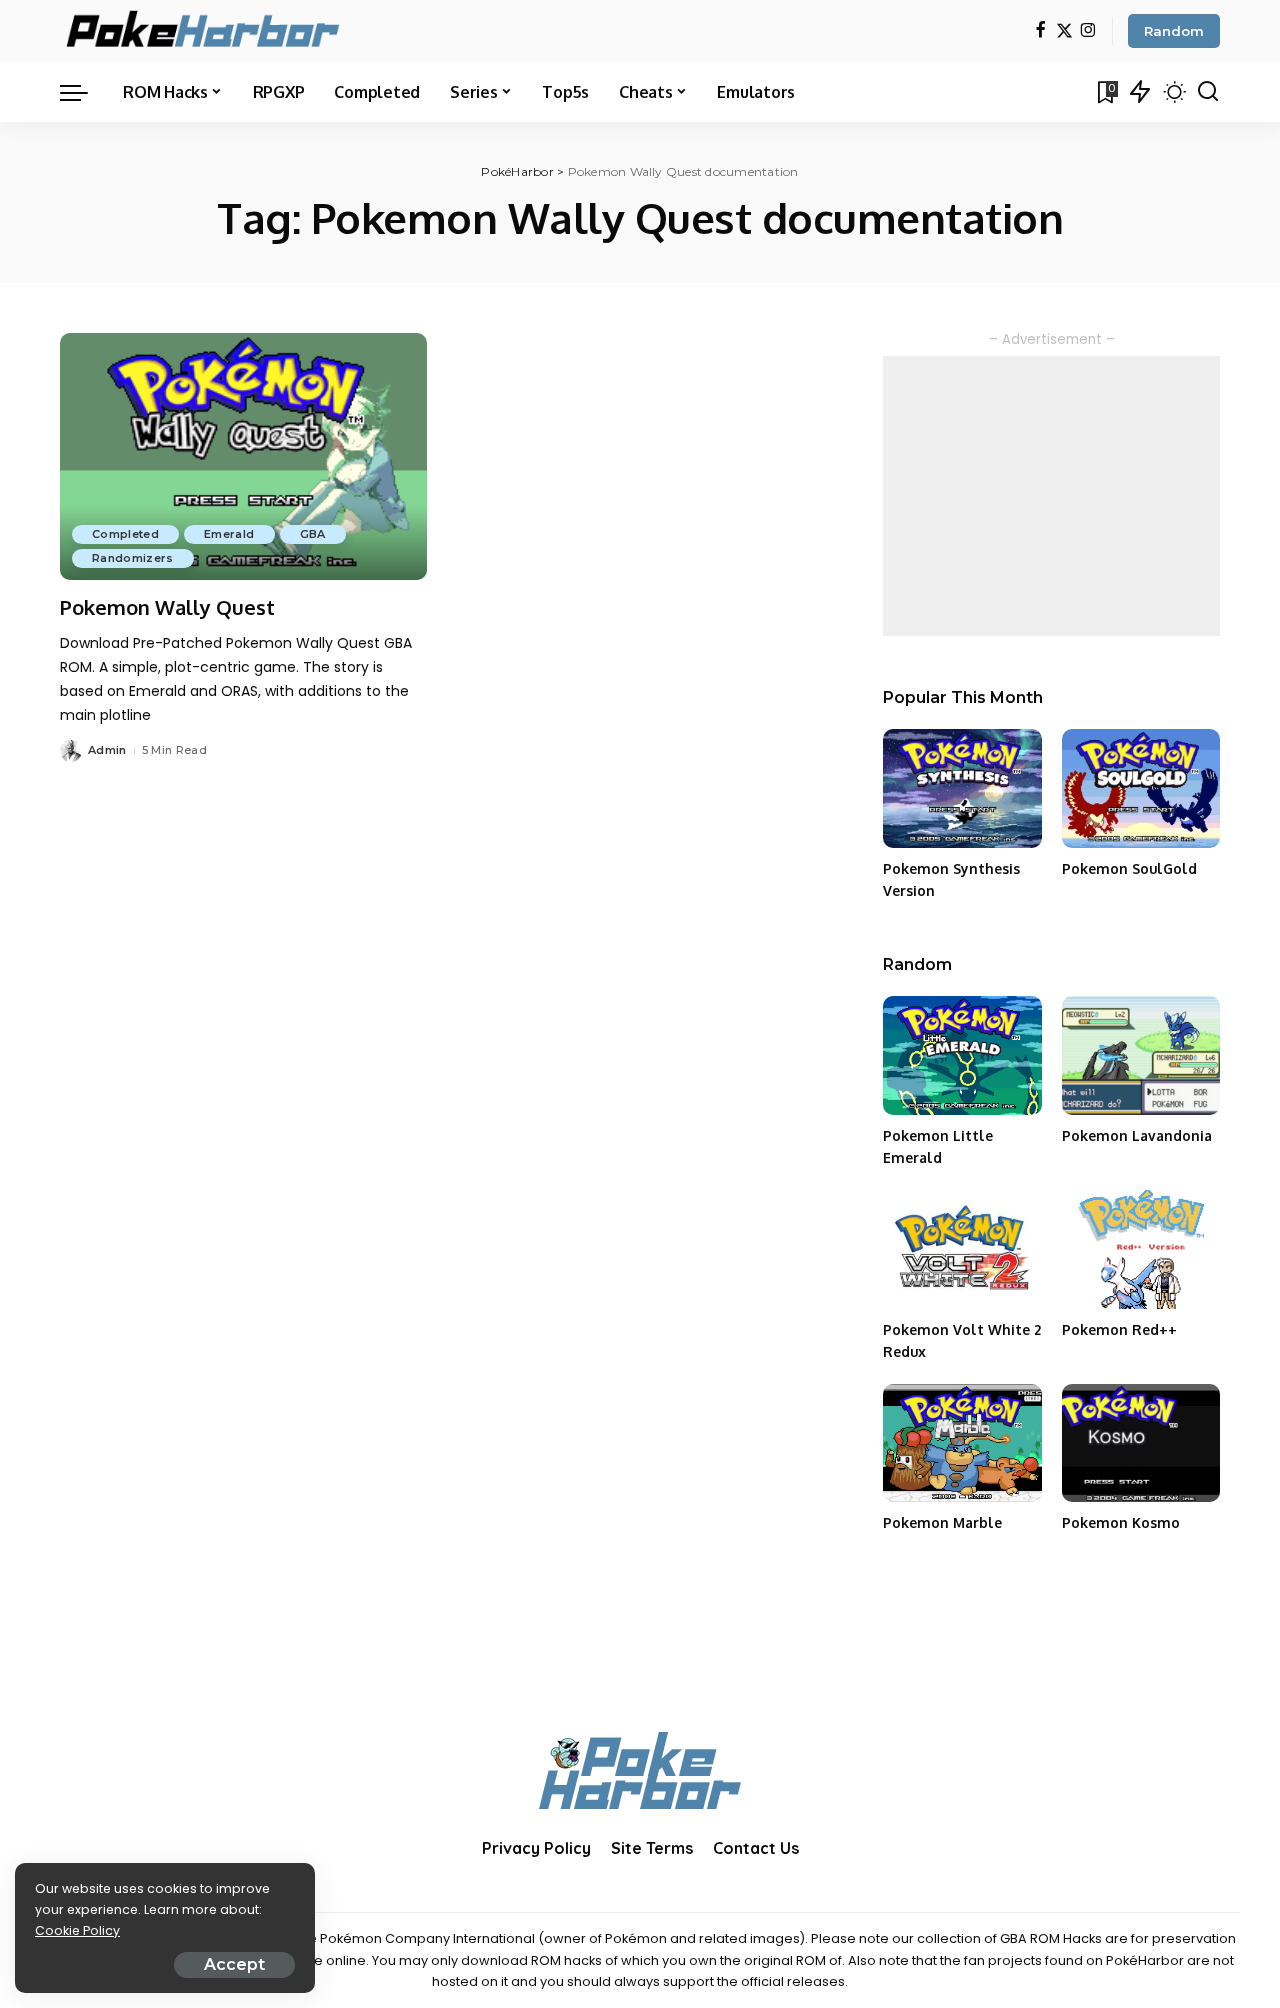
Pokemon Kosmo (1121, 1522)
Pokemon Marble (942, 1522)
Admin (107, 750)
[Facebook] (1040, 31)
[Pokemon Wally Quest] (243, 457)
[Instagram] (1088, 31)
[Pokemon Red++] (1141, 1249)
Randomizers (133, 558)
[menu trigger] (84, 92)
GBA (313, 534)
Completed (125, 534)
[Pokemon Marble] (962, 1443)
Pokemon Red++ (1119, 1329)
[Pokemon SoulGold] (1141, 788)
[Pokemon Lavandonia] (1141, 1055)
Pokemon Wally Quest (167, 607)
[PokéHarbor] (204, 31)
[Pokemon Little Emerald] (962, 1055)
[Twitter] (1064, 31)
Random (1174, 31)
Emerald (229, 534)
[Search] (1208, 92)
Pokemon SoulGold (1129, 868)
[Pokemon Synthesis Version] (962, 788)
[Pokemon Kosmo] (1141, 1443)
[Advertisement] (1051, 496)
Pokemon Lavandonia (1137, 1135)
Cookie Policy (77, 1930)
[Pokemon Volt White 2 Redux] (962, 1249)
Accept (234, 1964)
